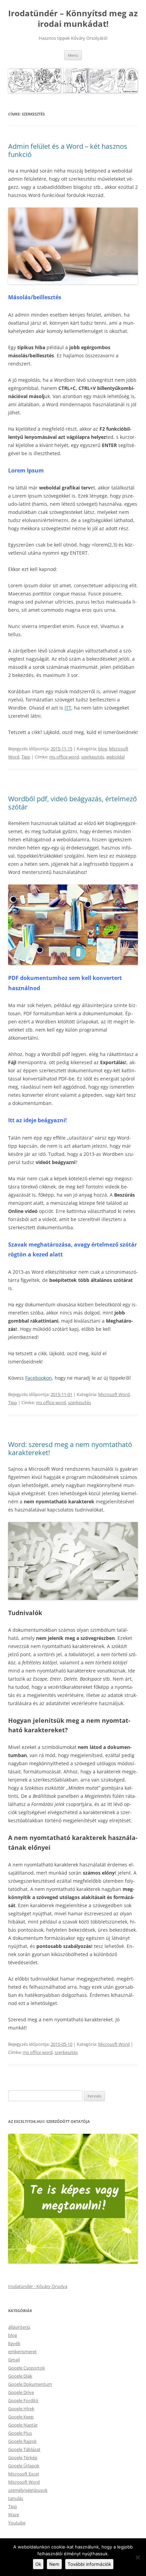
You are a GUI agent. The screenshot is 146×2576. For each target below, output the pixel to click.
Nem (54, 2564)
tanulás (16, 2498)
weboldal (115, 757)
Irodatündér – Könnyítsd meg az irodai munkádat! (73, 19)
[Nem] (138, 2557)
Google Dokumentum (30, 2384)
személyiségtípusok (28, 2490)
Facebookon (39, 1378)
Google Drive (21, 2392)
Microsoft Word (114, 1394)
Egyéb (14, 2343)
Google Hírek (21, 2409)
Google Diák (20, 2376)
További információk (89, 2564)
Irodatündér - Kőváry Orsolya (38, 2286)
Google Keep (21, 2417)
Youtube (17, 2523)
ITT (68, 708)
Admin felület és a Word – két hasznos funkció (68, 150)
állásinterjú (19, 2327)
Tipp (26, 757)
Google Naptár (23, 2425)
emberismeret (22, 2351)
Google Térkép (23, 2457)
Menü (73, 55)
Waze (14, 2515)
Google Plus (20, 2433)
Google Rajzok (22, 2441)
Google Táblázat (24, 2449)
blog (103, 749)
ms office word (64, 757)
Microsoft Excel (23, 2474)
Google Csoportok (26, 2368)
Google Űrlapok (24, 2466)
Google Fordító (23, 2400)
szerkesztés (93, 757)
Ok (38, 2564)
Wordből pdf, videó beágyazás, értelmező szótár (72, 803)
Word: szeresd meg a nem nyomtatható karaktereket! (70, 1448)
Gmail (14, 2360)
